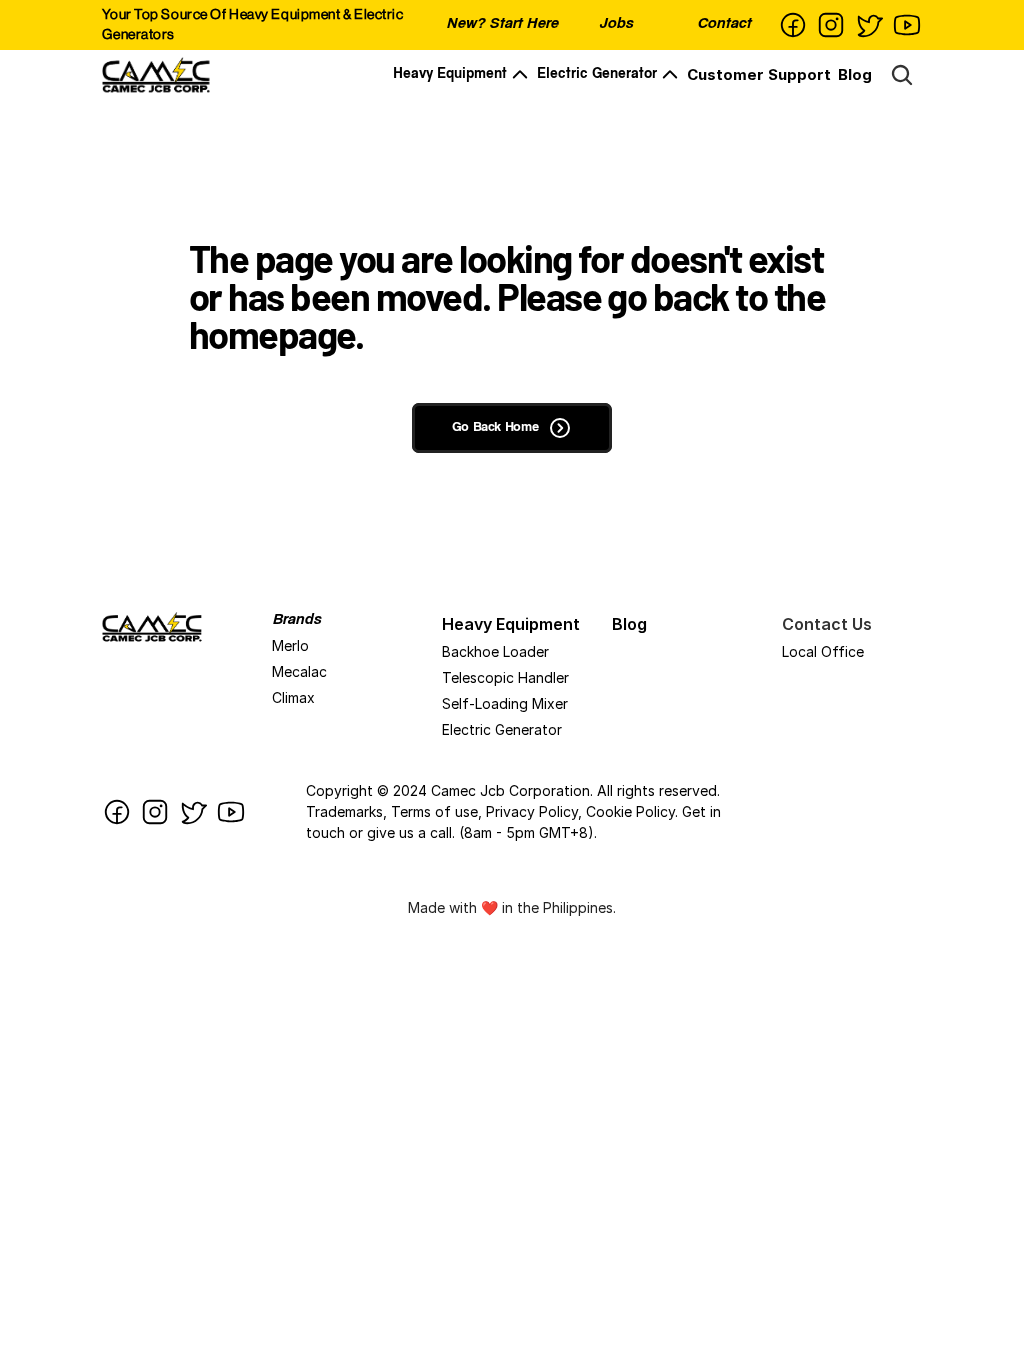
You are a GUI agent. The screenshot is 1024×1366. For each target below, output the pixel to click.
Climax (293, 697)
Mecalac (299, 671)
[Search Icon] (902, 75)
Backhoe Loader (495, 651)
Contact (724, 24)
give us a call (409, 832)
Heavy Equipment (450, 75)
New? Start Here (502, 24)
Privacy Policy (532, 811)
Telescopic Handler (505, 677)
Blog (855, 74)
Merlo (290, 645)
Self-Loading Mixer (505, 703)
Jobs (616, 24)
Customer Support (759, 74)
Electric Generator (597, 75)
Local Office (823, 651)
